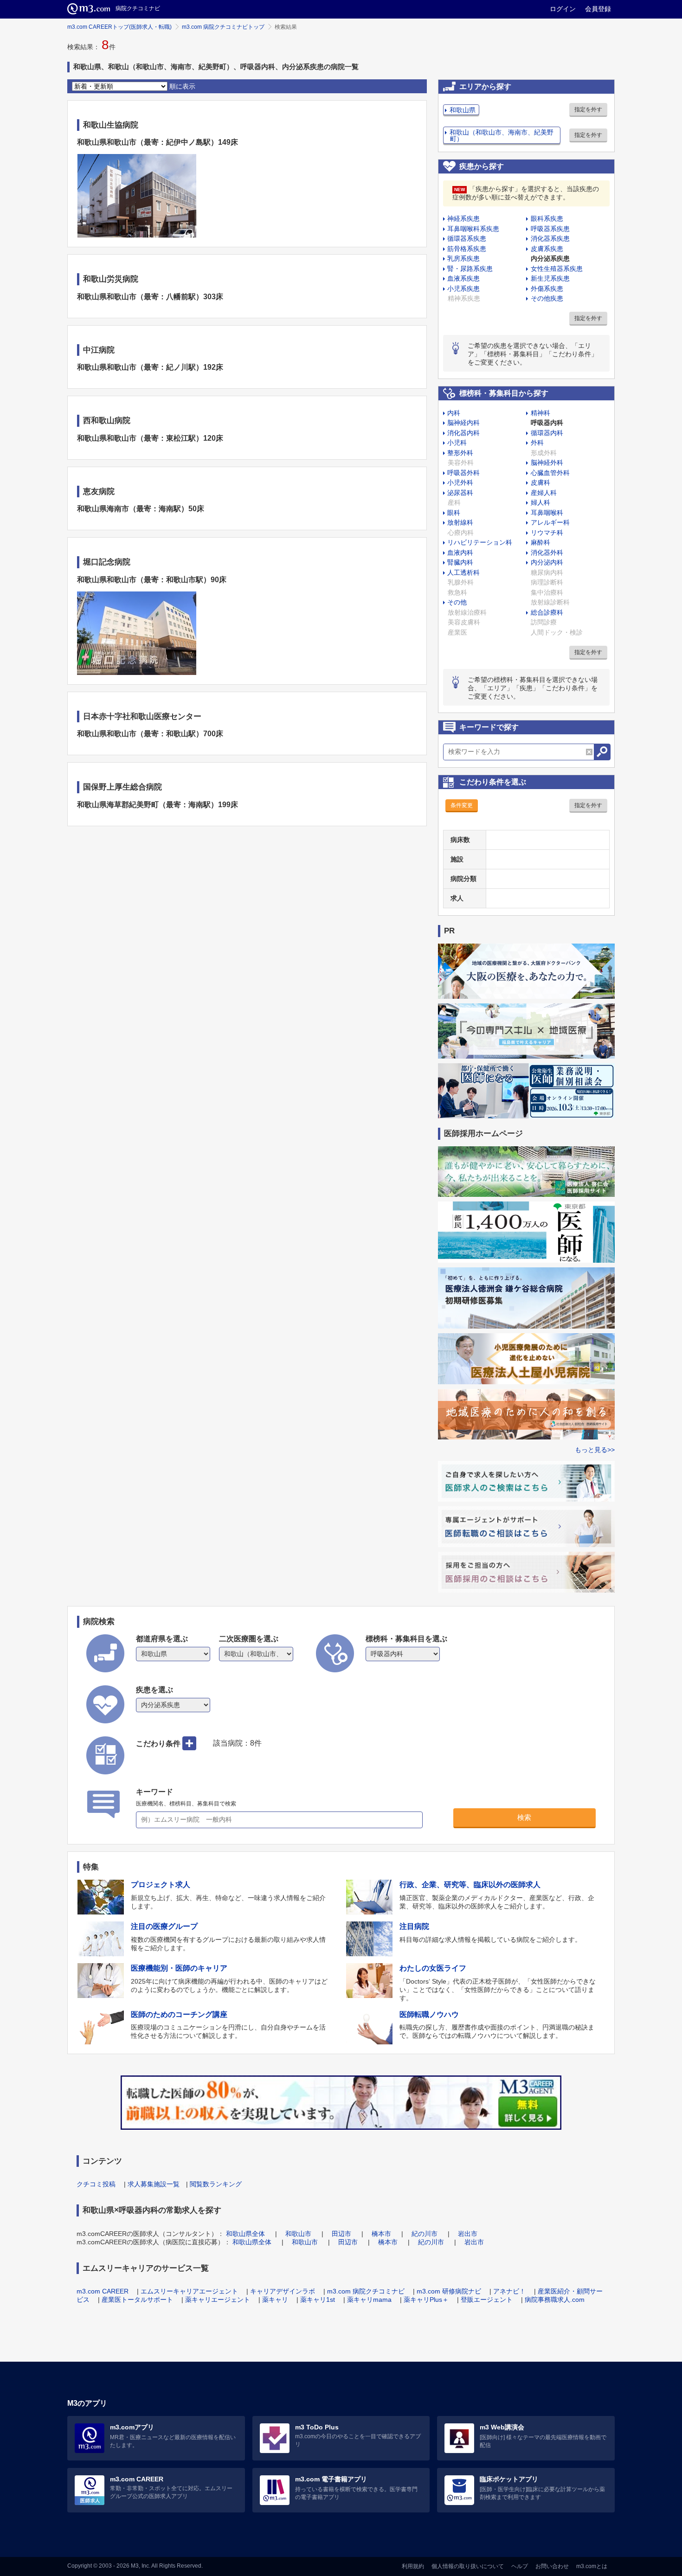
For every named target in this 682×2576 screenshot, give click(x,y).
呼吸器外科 (463, 473)
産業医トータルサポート (137, 2300)
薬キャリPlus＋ (426, 2300)
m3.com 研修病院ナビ (449, 2291)
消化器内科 (463, 433)
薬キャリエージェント (218, 2300)
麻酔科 (540, 542)
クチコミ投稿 (96, 2184)
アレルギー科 (550, 522)
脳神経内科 (463, 423)
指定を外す (588, 109)
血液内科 (460, 552)
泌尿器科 (460, 493)
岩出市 (468, 2234)
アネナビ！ (509, 2291)
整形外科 (460, 453)
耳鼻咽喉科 (547, 513)
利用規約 (413, 2566)
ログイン (563, 9)
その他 (457, 602)
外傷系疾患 (547, 289)
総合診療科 (547, 612)
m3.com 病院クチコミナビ (366, 2291)
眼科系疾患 (547, 218)
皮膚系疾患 (547, 249)
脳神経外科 (547, 463)
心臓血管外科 (550, 473)
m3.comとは (592, 2566)
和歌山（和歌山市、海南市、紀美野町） (502, 135)
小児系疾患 (463, 289)
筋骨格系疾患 (467, 249)
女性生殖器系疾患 (557, 269)
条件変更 (462, 805)
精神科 (540, 413)
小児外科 (460, 482)
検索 (524, 1817)
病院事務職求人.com (555, 2300)
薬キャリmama (369, 2300)
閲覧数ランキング (216, 2184)
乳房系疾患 (463, 258)
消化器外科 (547, 552)
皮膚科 (540, 482)
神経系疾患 (463, 218)
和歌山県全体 (245, 2234)
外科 (537, 443)
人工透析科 (463, 572)
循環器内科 (547, 433)
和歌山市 (298, 2234)
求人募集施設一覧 (154, 2184)
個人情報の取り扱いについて (468, 2566)
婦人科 (540, 502)
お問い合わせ (552, 2566)
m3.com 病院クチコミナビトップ (223, 27)
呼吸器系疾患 (550, 229)
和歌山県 (463, 110)
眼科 (454, 513)
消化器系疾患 (550, 238)
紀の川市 (425, 2234)
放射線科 (460, 522)
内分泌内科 (547, 562)
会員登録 (598, 9)
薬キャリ (275, 2300)
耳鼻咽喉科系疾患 (473, 229)
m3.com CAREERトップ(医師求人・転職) (119, 27)
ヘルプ (520, 2566)
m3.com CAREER (103, 2291)
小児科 (457, 443)
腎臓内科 (460, 562)
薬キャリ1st (318, 2300)
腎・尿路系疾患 (470, 269)
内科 (454, 413)
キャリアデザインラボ (283, 2291)
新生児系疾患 (550, 278)
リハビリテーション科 (480, 542)
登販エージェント (487, 2300)
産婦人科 (544, 493)
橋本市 (381, 2234)
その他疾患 (547, 298)
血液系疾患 (463, 278)
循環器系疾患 (467, 238)
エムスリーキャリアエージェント (189, 2291)
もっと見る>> (595, 1450)
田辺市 (341, 2234)
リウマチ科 (547, 533)
